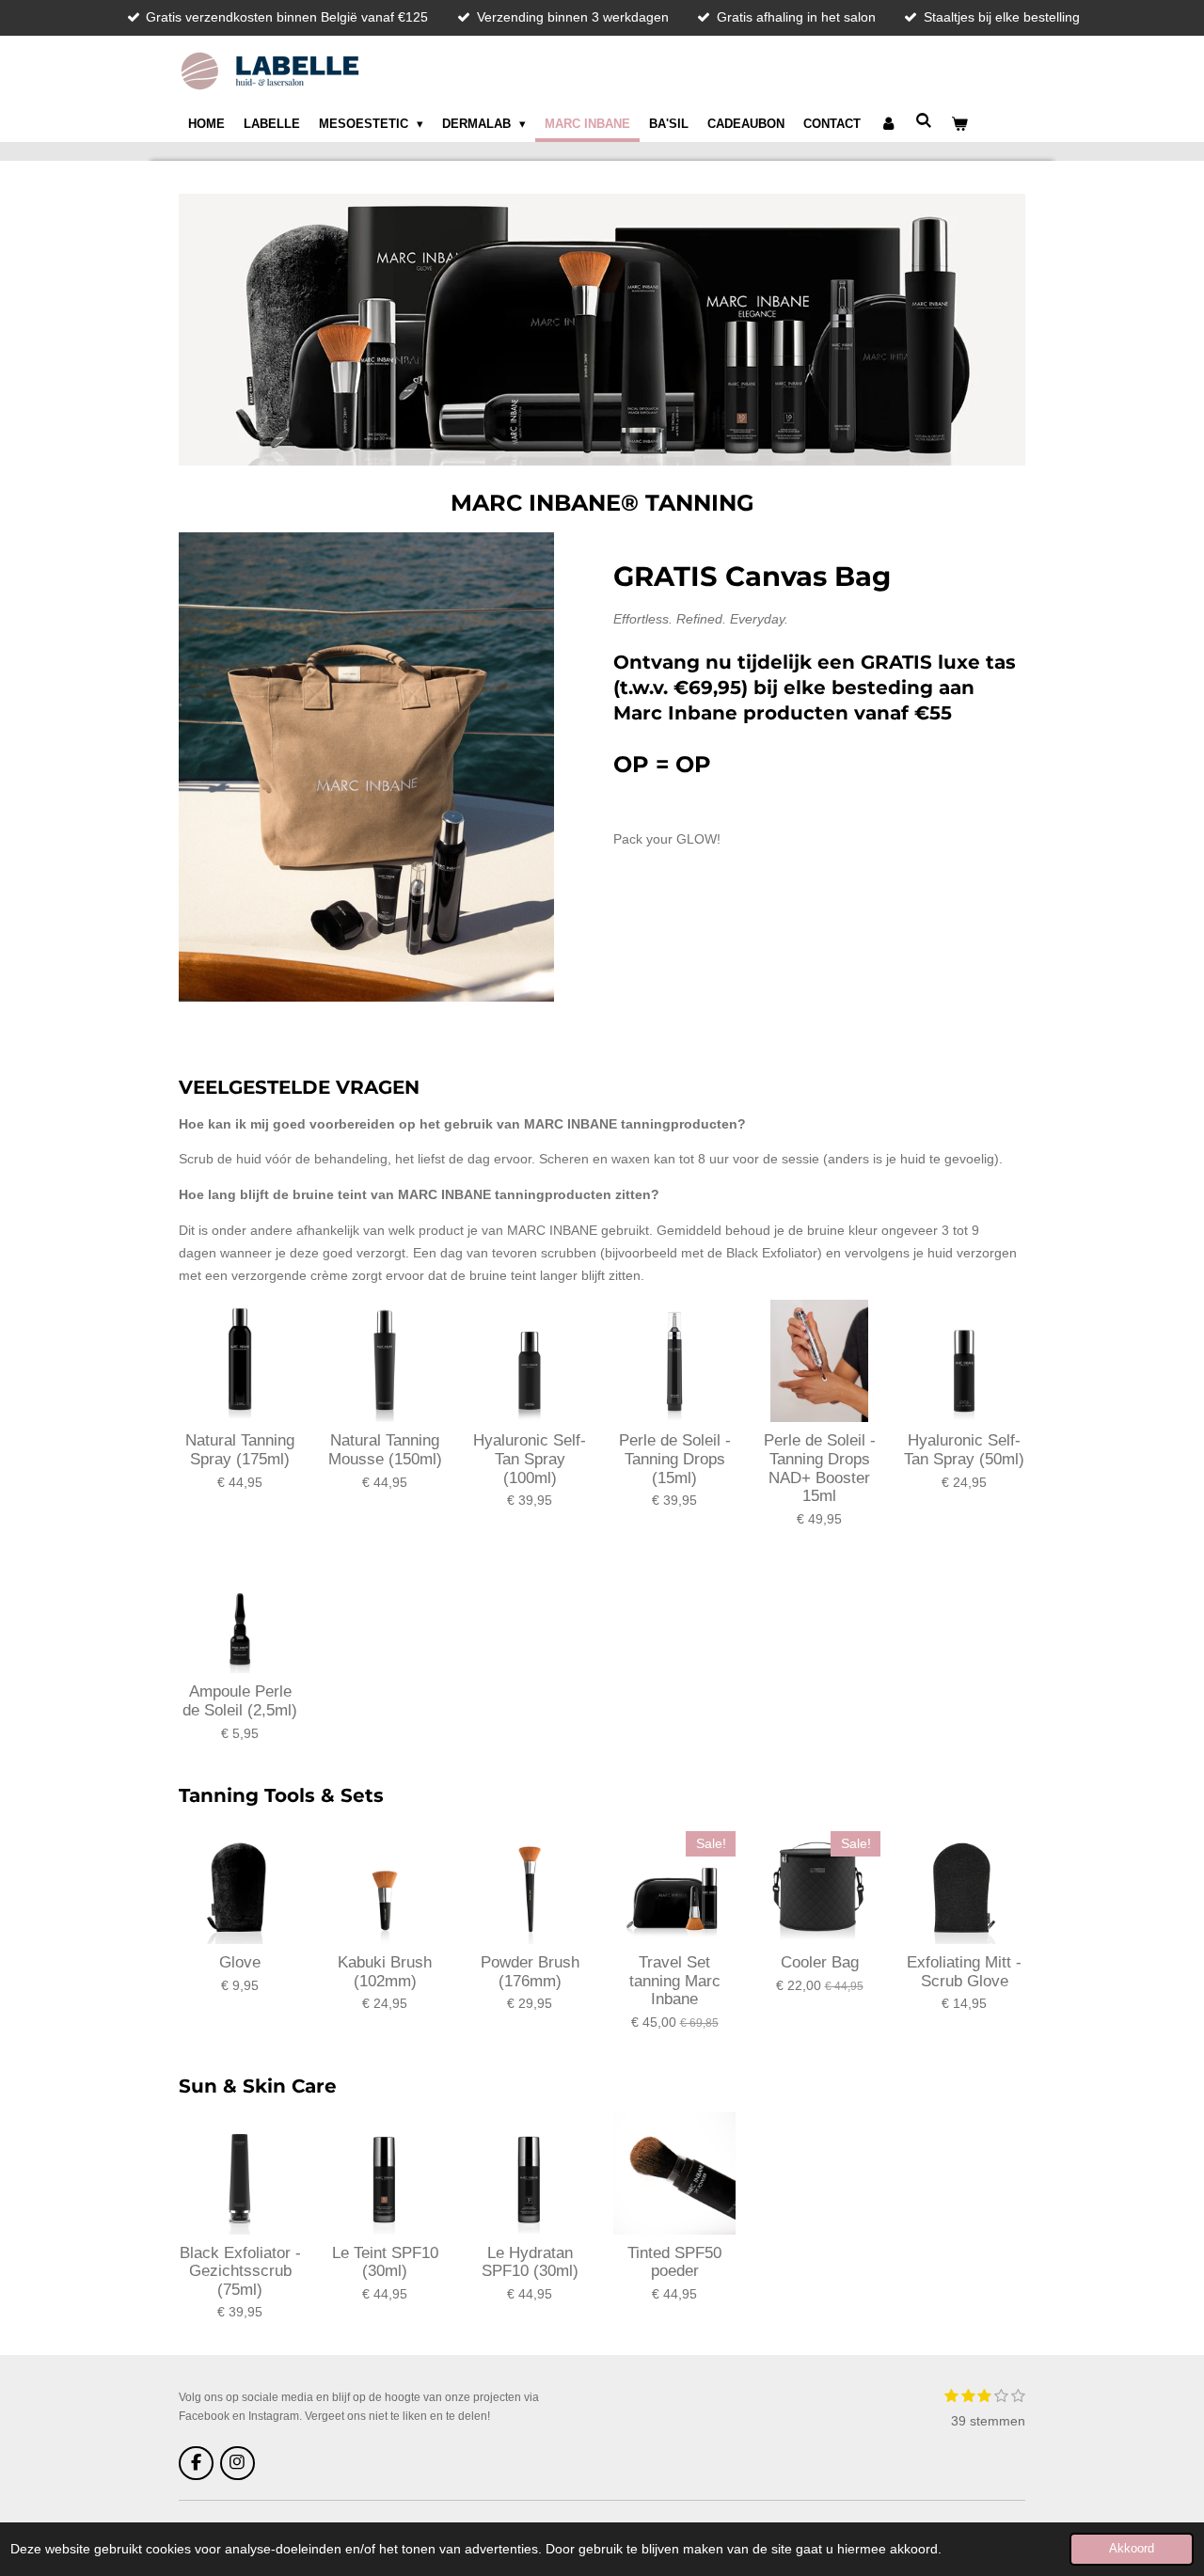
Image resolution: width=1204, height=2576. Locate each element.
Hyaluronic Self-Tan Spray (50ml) (964, 1450)
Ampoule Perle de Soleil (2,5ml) (240, 1701)
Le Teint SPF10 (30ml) (385, 2262)
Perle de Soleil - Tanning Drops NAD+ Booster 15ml (820, 1468)
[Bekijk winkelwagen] (960, 124)
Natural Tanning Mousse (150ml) (385, 1450)
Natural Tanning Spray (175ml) (240, 1450)
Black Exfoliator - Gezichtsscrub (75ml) (240, 2271)
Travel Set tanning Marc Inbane (675, 1981)
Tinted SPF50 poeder (674, 2262)
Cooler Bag (820, 1962)
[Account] (888, 124)
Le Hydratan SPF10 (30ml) (530, 2262)
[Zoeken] (925, 121)
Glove (240, 1962)
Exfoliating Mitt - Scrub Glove (964, 1972)
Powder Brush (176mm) (530, 1972)
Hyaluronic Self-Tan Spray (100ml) (530, 1459)
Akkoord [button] (1132, 2549)
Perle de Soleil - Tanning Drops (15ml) (675, 1459)
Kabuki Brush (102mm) (385, 1972)
